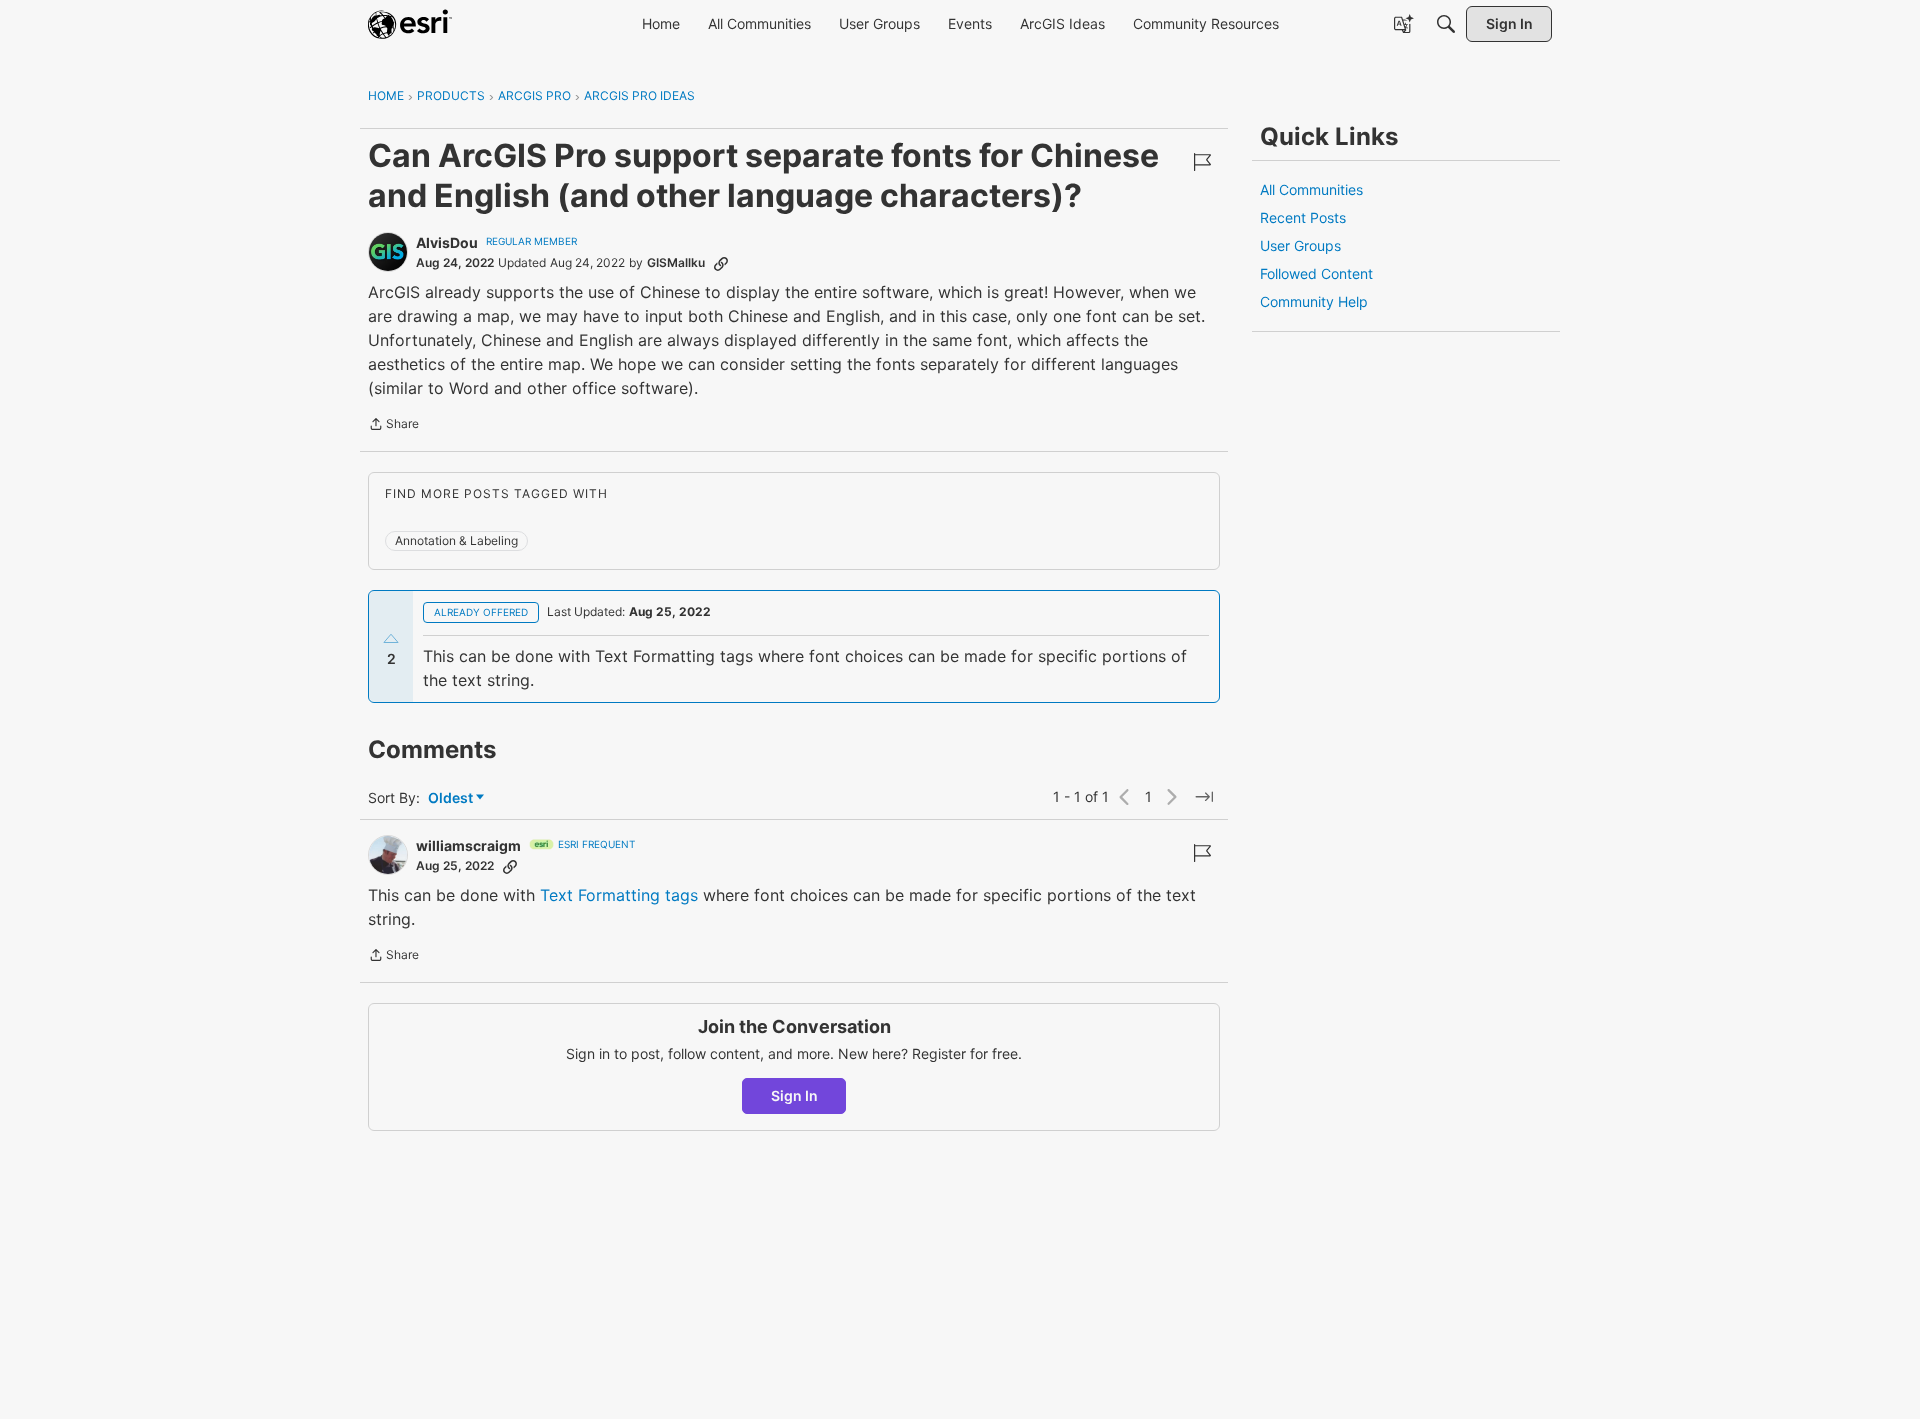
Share (393, 426)
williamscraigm (468, 845)
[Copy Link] (721, 263)
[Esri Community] (410, 24)
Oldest (452, 798)
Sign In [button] (794, 1095)
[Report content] (1202, 162)
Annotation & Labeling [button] (456, 540)
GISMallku (676, 262)
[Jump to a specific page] (1204, 797)
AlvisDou (447, 242)
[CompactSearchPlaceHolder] (1446, 24)
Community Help (1314, 301)
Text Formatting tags (619, 895)
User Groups (1300, 245)
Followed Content (1316, 273)
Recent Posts (1303, 217)
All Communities (1311, 189)
